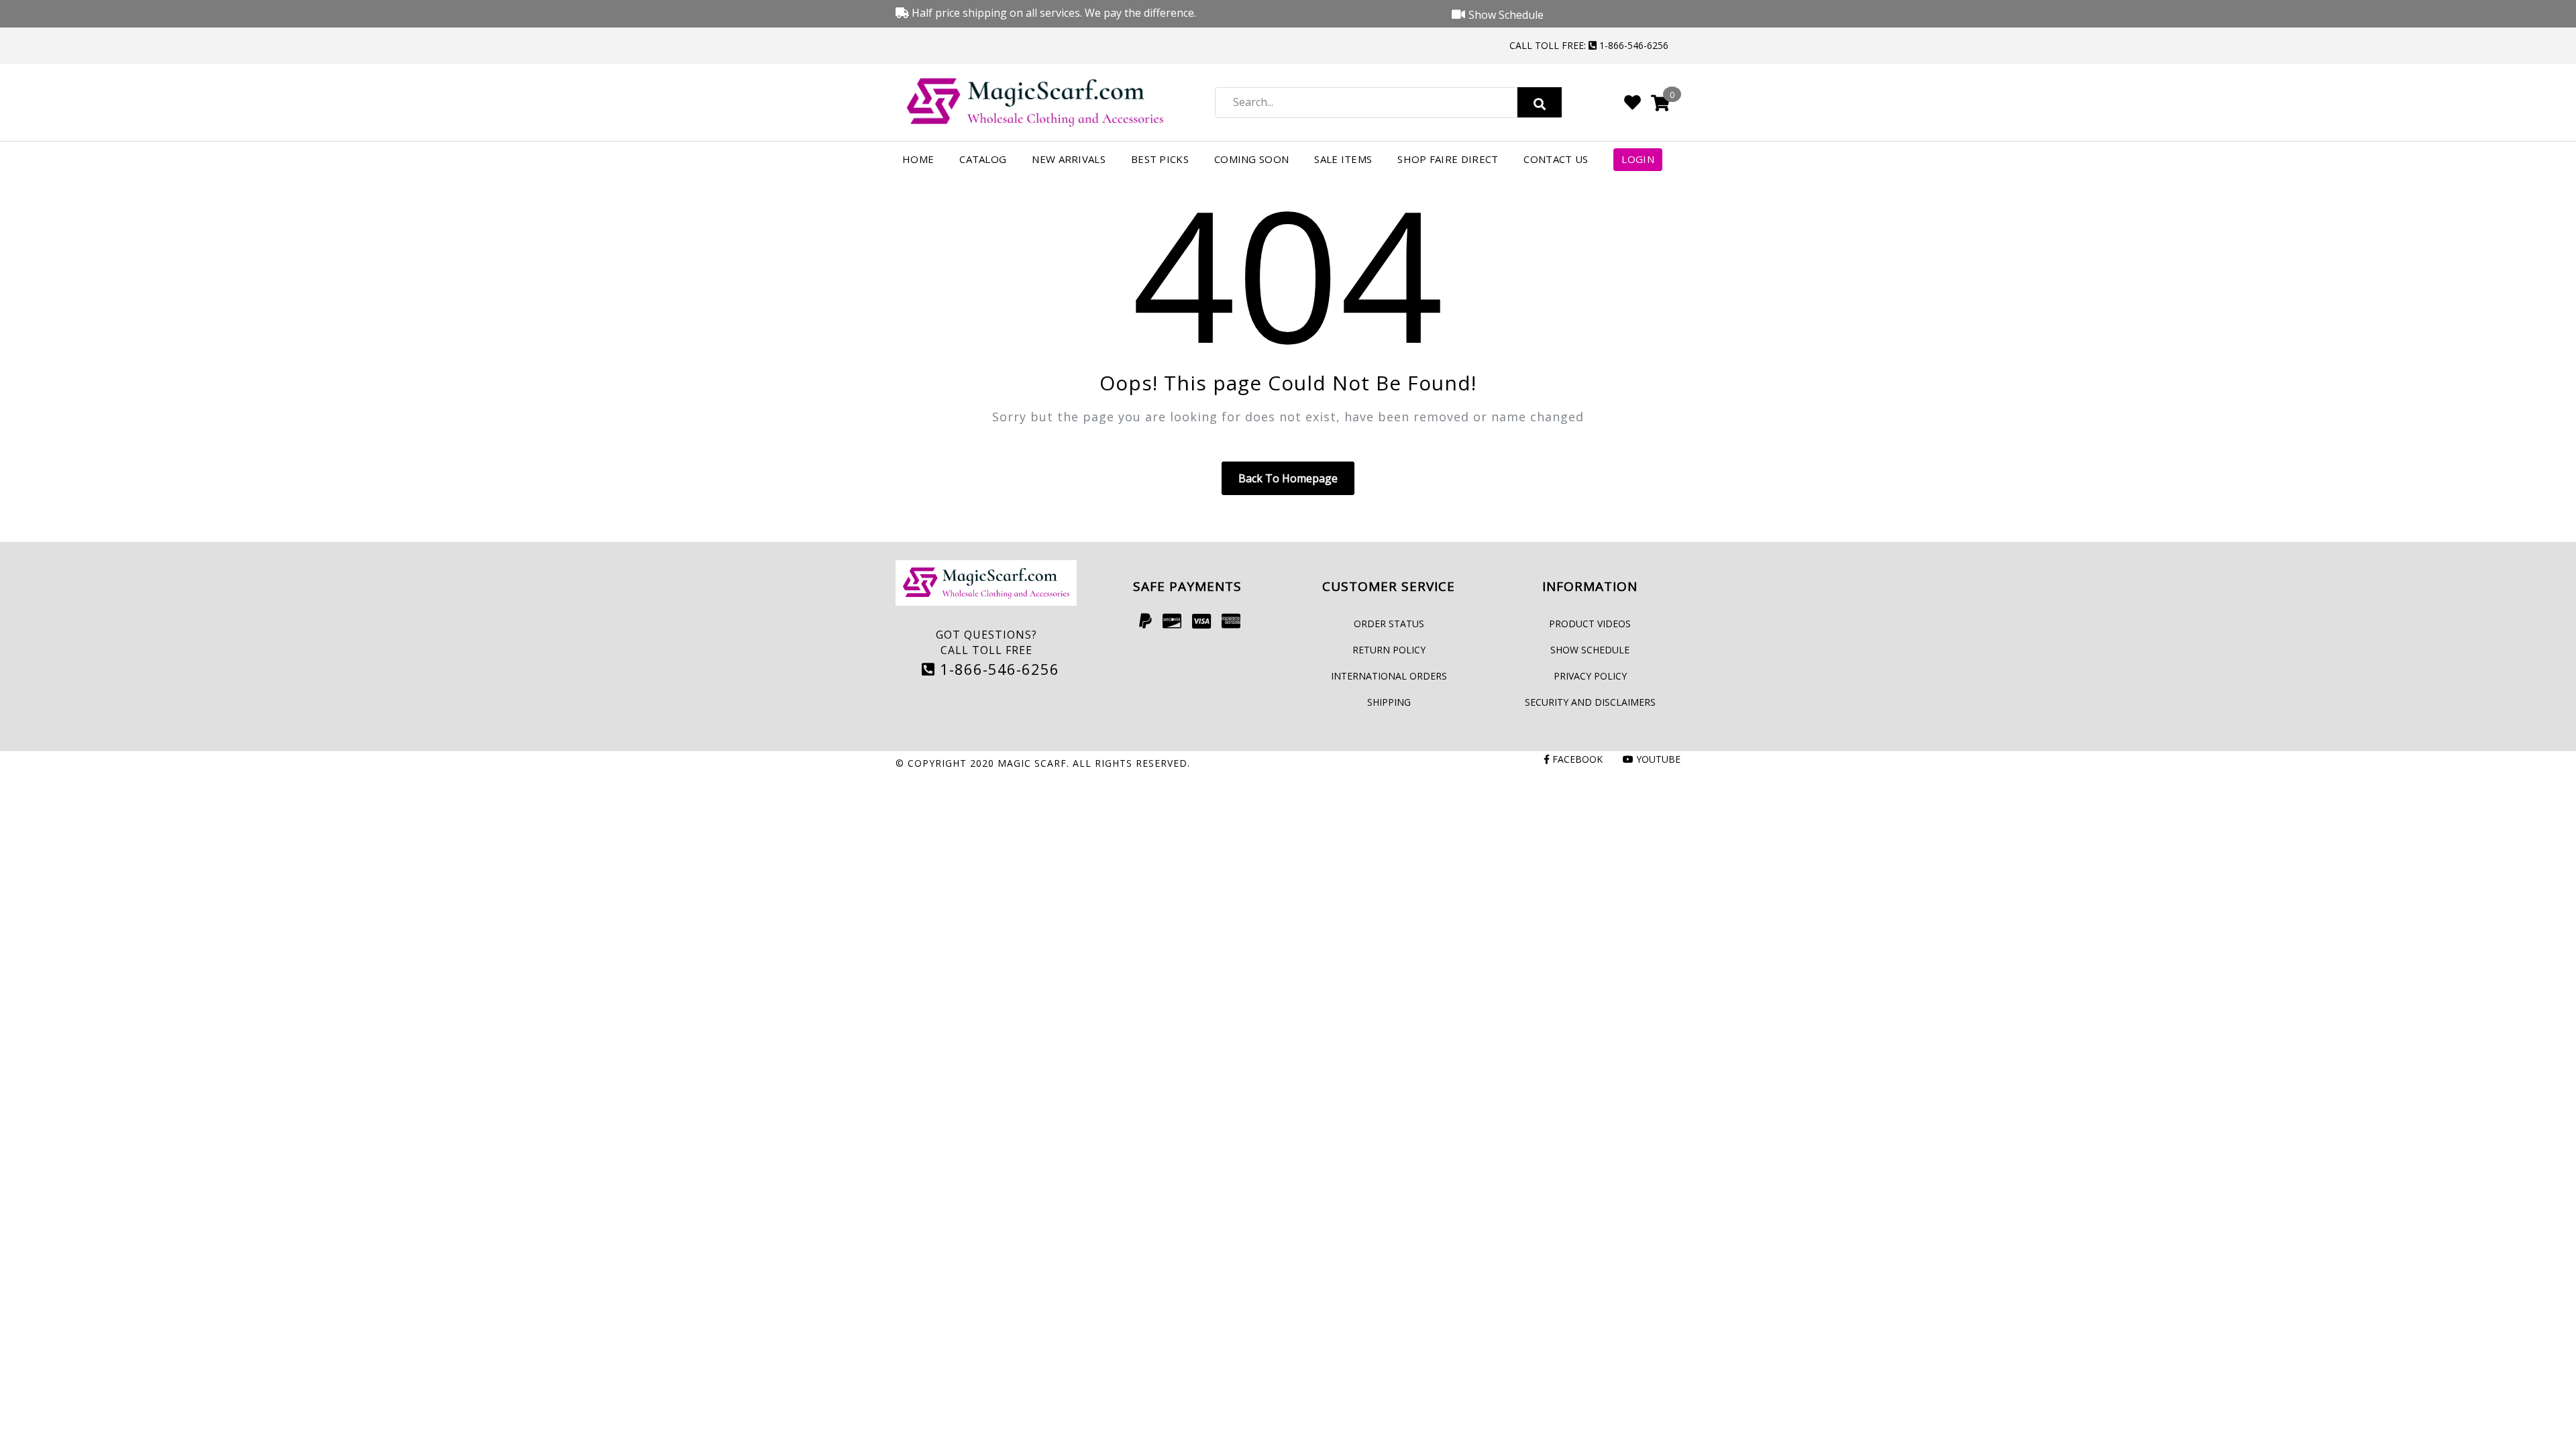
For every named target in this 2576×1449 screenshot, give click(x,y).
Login (1638, 159)
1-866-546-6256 (997, 669)
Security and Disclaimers (1590, 702)
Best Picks (1160, 159)
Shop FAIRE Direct (1448, 159)
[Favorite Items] (1632, 102)
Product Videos (1590, 624)
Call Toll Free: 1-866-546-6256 (1589, 45)
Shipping (1389, 702)
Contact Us (1556, 159)
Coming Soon (1251, 159)
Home (918, 159)
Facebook (1576, 759)
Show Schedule (1590, 650)
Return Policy (1389, 650)
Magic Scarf (1032, 763)
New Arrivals (1069, 159)
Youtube (1657, 759)
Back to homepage (1288, 478)
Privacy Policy (1590, 676)
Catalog (983, 159)
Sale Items (1343, 159)
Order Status (1389, 624)
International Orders (1389, 676)
